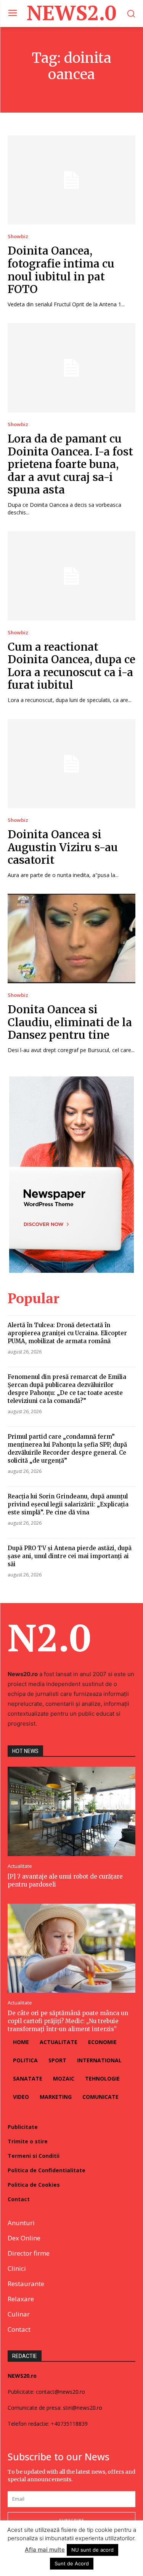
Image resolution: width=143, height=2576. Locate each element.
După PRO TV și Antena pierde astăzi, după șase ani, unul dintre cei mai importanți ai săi (70, 1556)
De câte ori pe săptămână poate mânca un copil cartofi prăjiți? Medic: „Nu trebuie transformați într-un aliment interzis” (68, 2021)
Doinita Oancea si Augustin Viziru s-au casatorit (63, 847)
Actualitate (20, 1866)
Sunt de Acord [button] (72, 2563)
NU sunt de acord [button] (92, 2550)
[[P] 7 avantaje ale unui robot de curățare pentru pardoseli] (71, 1811)
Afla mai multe (45, 2550)
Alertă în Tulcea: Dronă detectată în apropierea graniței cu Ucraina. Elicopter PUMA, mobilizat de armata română (67, 1333)
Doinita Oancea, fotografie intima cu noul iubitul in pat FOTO (61, 270)
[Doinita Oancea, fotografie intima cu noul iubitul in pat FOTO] (71, 180)
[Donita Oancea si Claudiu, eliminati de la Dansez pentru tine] (71, 939)
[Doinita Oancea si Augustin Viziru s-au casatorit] (71, 764)
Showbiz (18, 236)
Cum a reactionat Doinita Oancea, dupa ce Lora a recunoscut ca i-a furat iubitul (71, 666)
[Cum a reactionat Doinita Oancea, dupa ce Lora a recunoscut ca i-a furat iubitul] (71, 576)
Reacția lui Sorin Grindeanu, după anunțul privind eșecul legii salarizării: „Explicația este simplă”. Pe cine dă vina (68, 1504)
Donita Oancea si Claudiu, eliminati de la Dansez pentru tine (70, 1022)
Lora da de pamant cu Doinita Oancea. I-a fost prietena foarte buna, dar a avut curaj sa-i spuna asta (70, 464)
